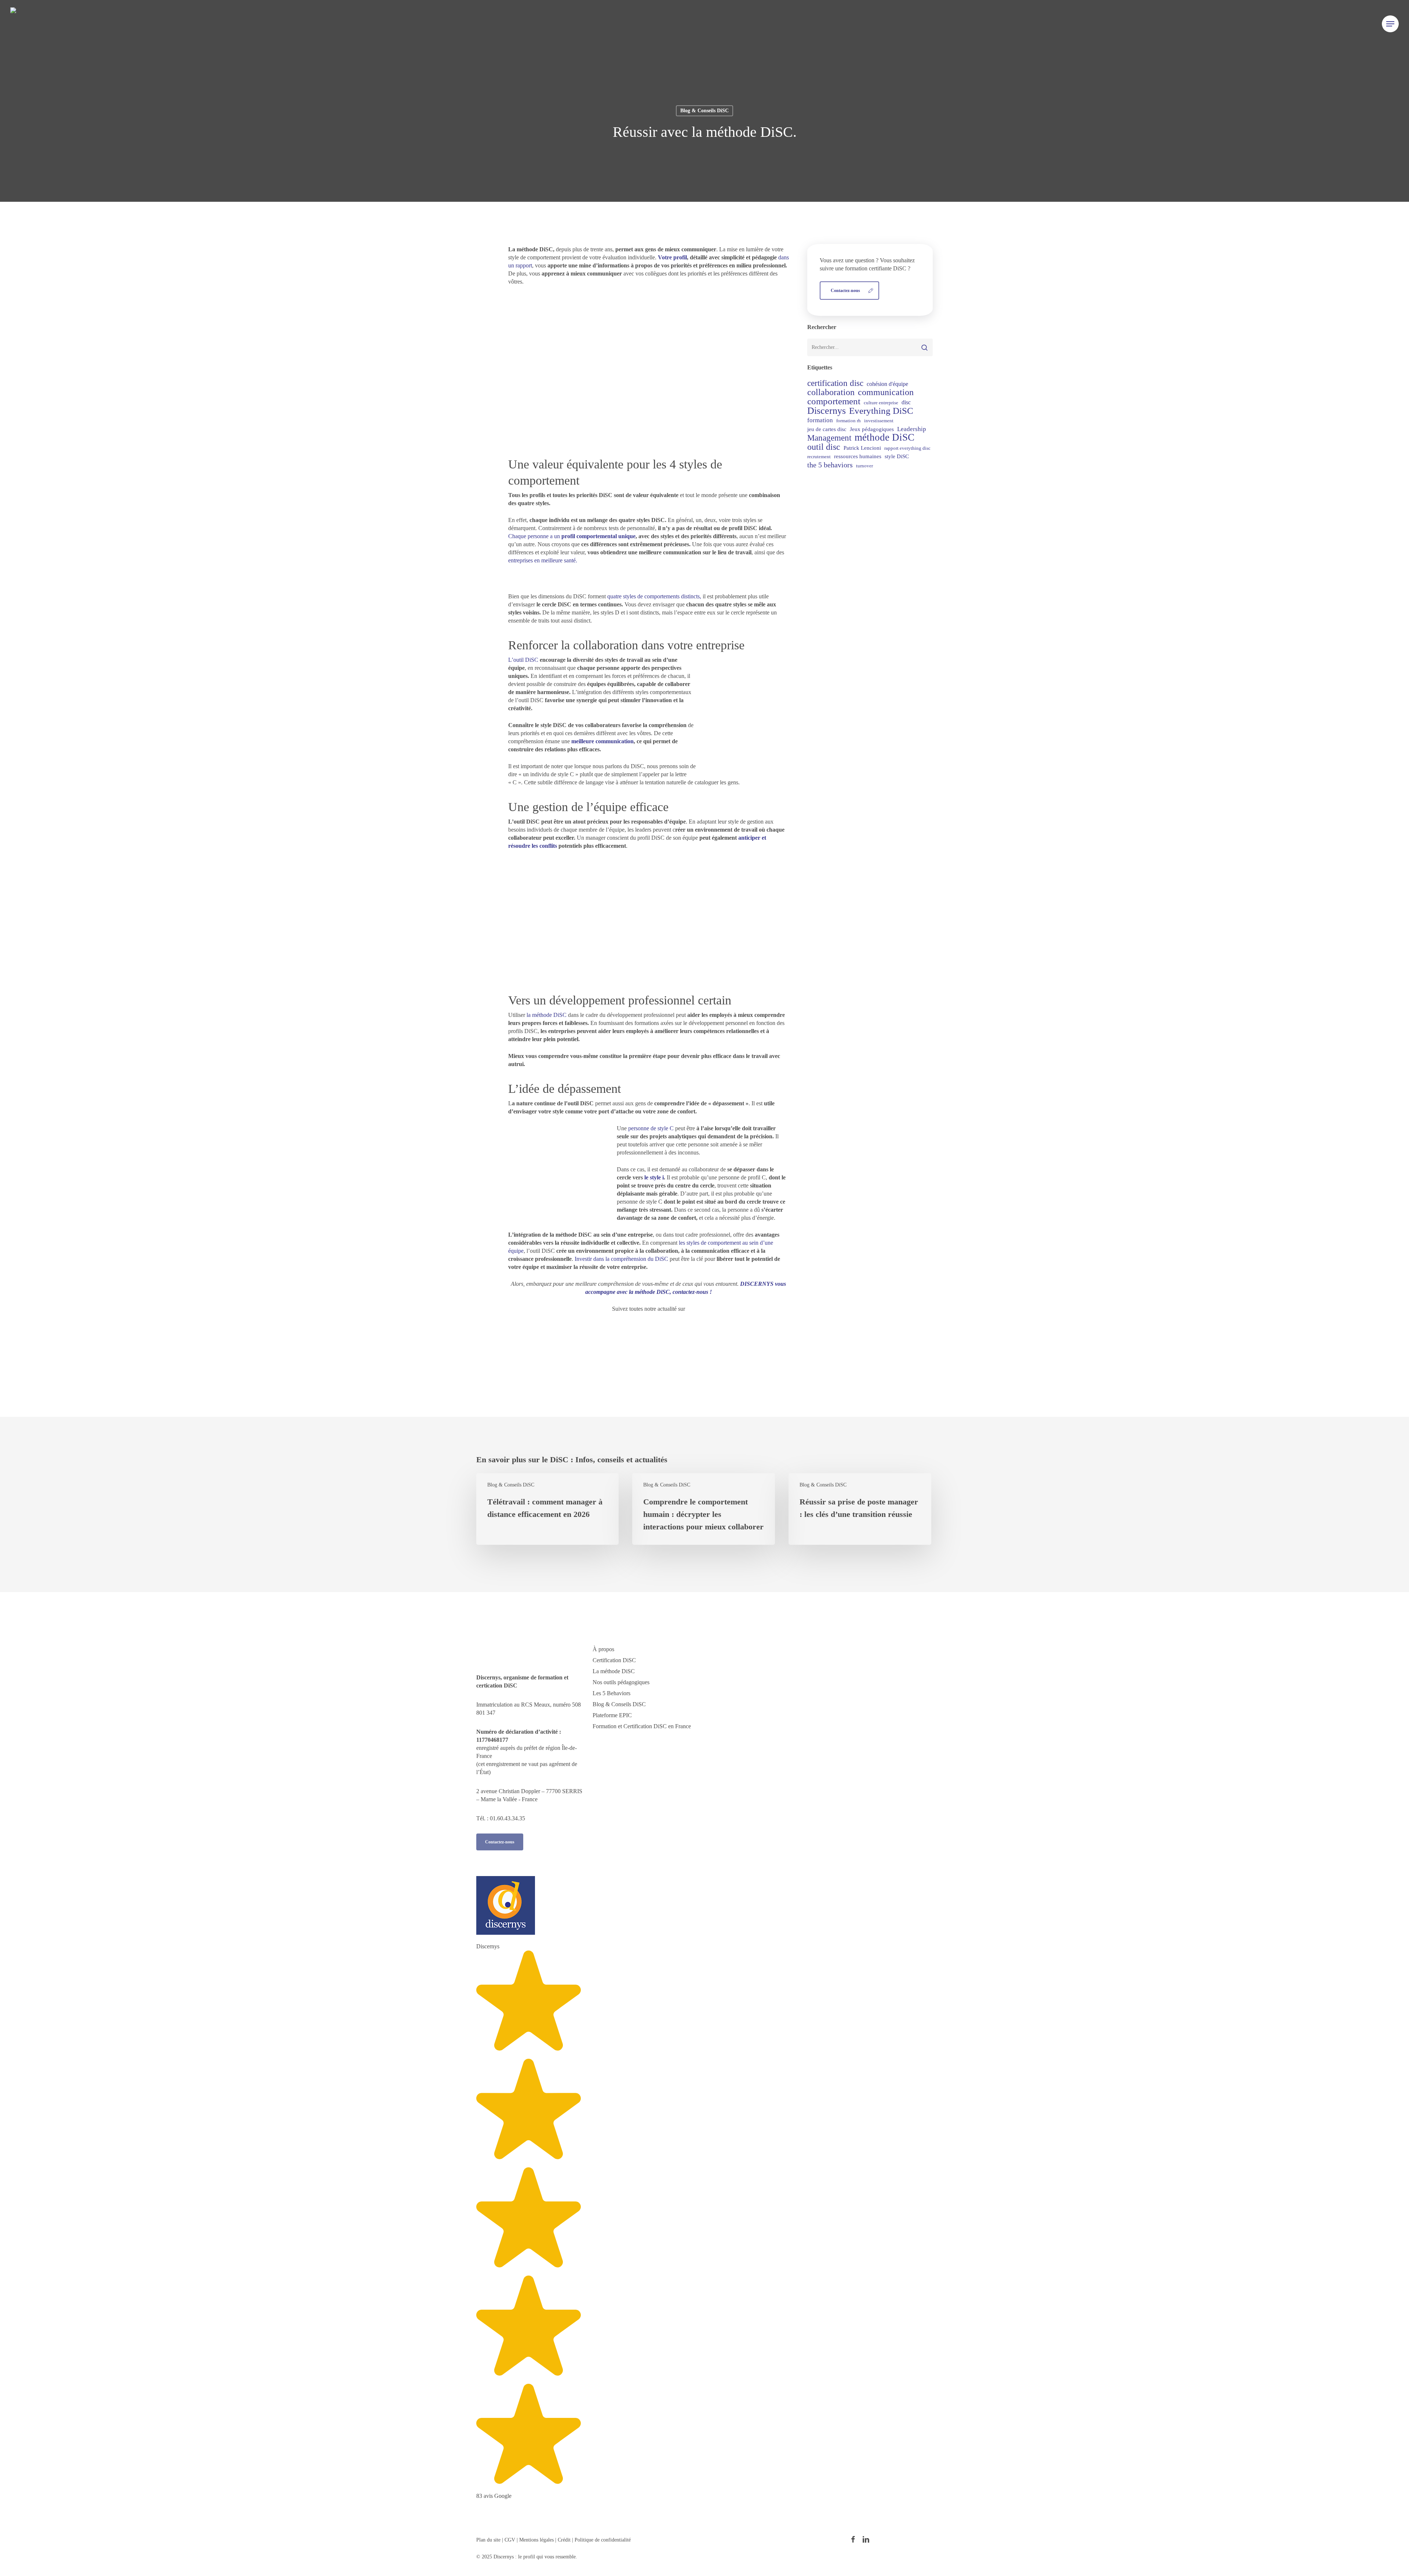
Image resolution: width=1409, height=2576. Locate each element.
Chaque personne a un (572, 536)
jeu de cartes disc (827, 429)
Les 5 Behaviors (611, 1693)
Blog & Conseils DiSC (704, 111)
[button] (1390, 24)
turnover (864, 466)
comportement (834, 401)
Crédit (565, 2540)
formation (820, 420)
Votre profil (672, 257)
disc (906, 402)
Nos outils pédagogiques (621, 1682)
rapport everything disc (907, 448)
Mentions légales (536, 2540)
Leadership (912, 429)
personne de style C (651, 1128)
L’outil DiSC (523, 660)
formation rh (849, 421)
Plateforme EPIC (612, 1715)
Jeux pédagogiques (872, 429)
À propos (603, 1649)
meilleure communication (602, 741)
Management (829, 438)
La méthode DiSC (614, 1671)
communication (886, 392)
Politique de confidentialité (603, 2540)
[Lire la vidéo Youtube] (649, 374)
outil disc (824, 447)
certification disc (835, 383)
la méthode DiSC (547, 1015)
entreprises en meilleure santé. (543, 560)
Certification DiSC (614, 1660)
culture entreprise (881, 403)
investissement (879, 421)
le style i (654, 1177)
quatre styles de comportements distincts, (655, 596)
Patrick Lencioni (862, 448)
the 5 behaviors (830, 465)
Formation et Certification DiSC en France (642, 1726)
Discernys (827, 411)
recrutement (819, 457)
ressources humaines (858, 456)
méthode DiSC (884, 437)
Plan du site (488, 2540)
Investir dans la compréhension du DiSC (621, 1259)
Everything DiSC (881, 411)
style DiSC (897, 456)
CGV (511, 2540)
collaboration (831, 392)
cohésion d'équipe (887, 384)
